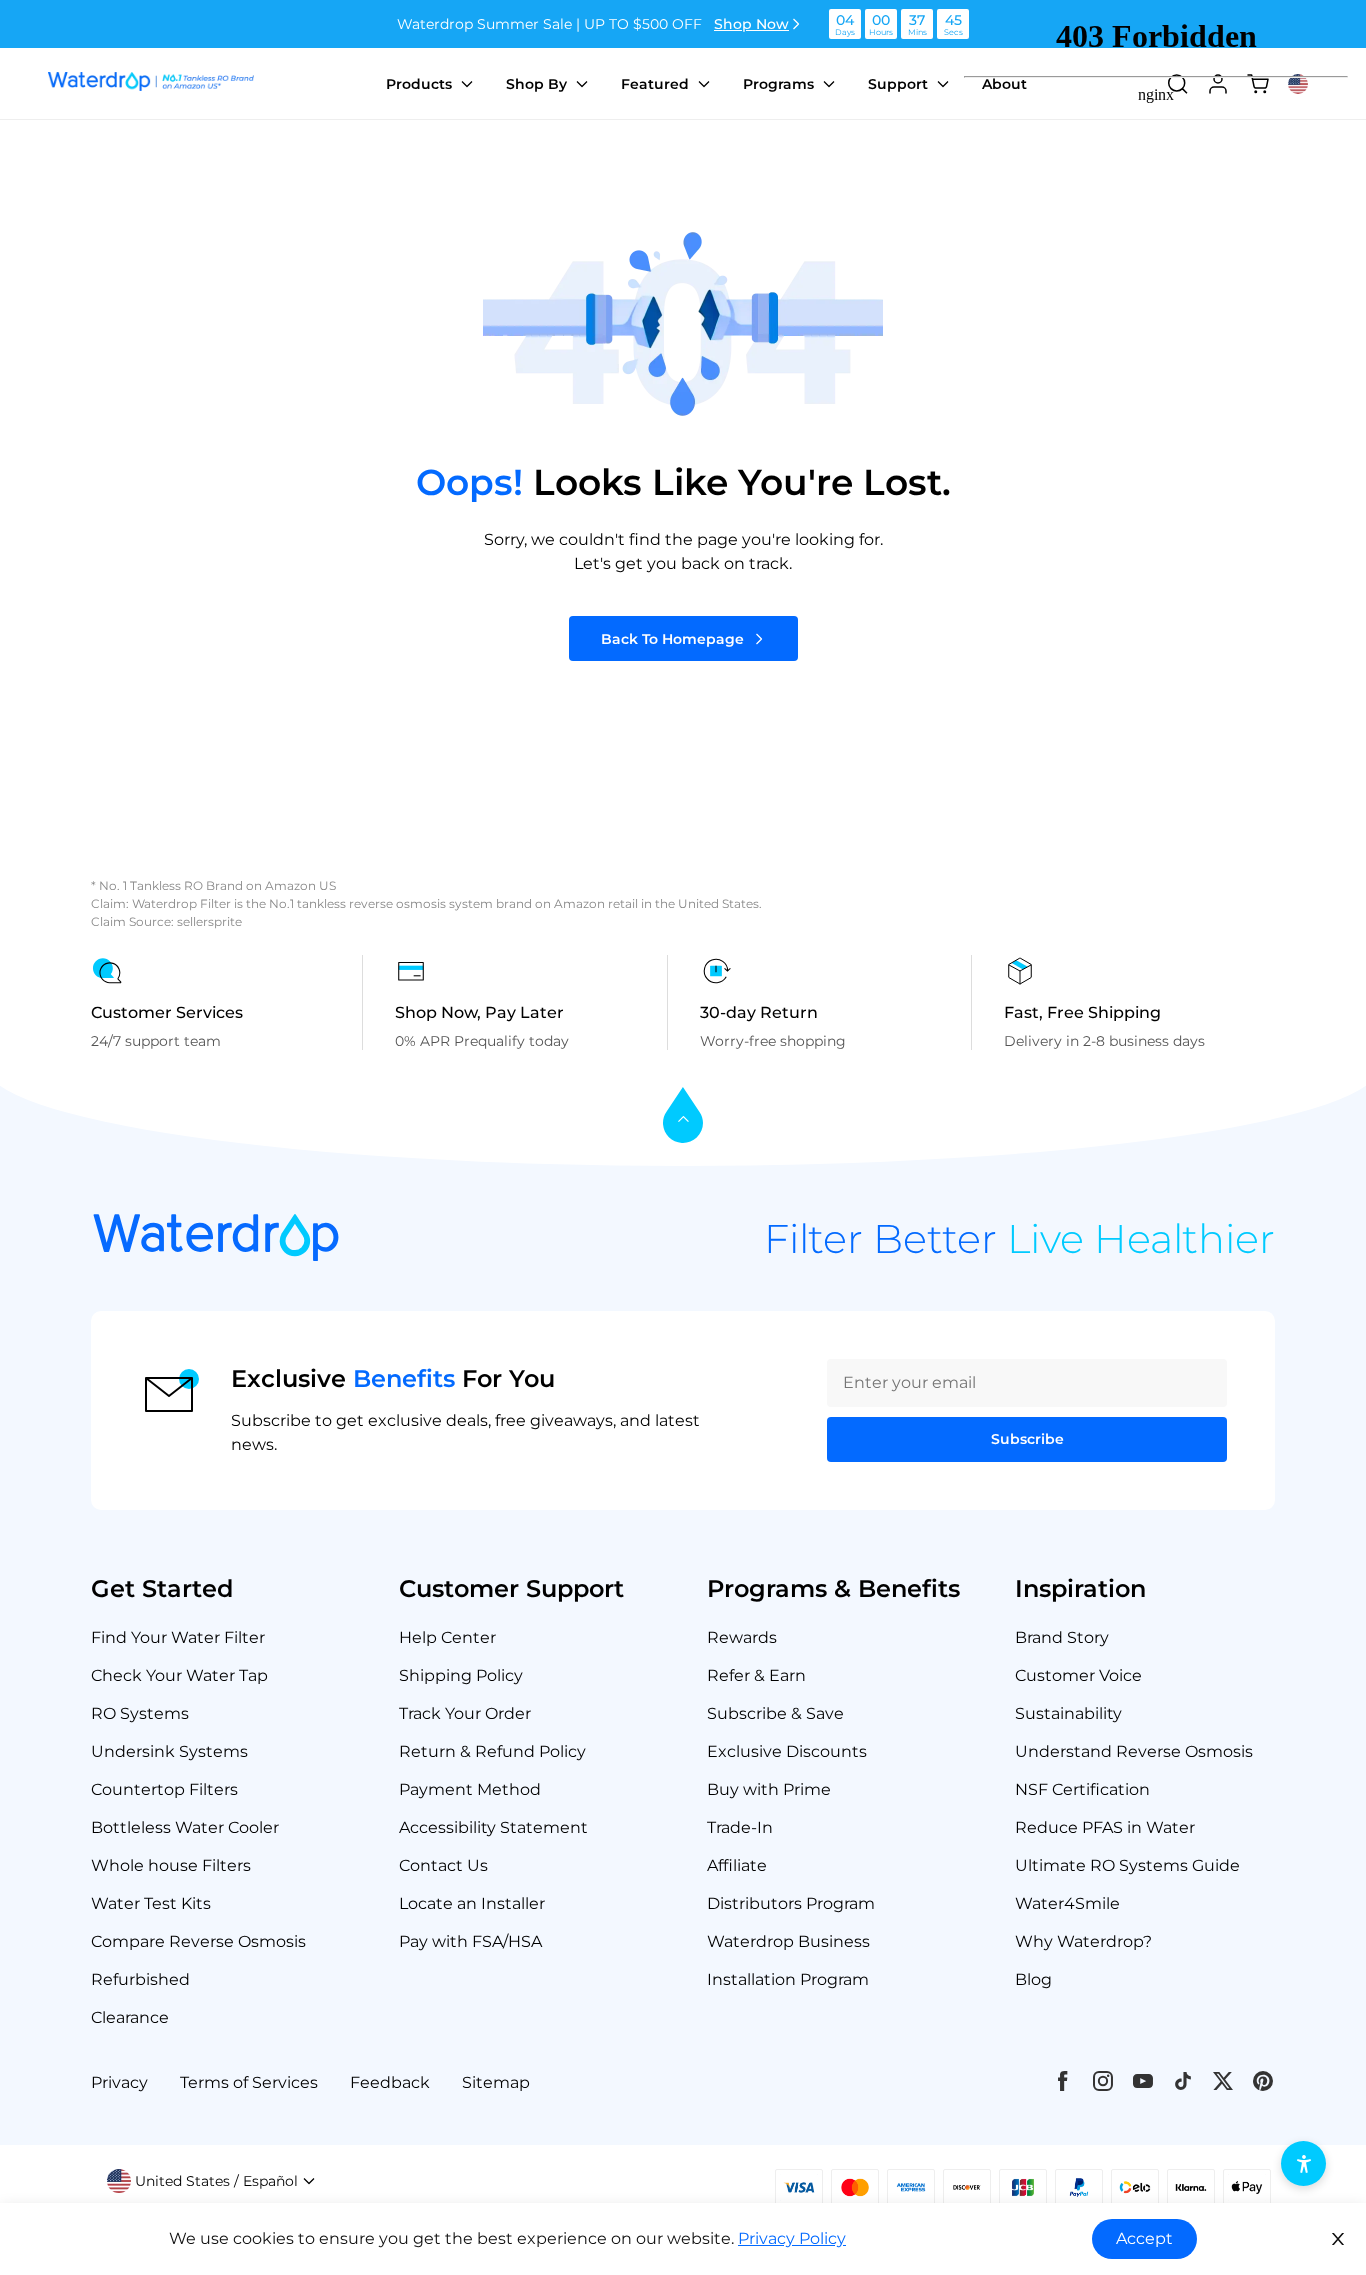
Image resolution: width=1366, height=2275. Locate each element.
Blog (1033, 1979)
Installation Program (788, 1979)
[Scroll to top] (683, 1116)
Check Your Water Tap (179, 1675)
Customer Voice (1078, 1675)
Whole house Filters (171, 1865)
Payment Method (470, 1789)
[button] (211, 2181)
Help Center (447, 1637)
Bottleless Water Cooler (185, 1827)
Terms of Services (249, 2082)
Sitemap (496, 2082)
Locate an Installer (472, 1903)
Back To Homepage (672, 639)
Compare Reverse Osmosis (198, 1941)
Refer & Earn (756, 1675)
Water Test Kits (151, 1903)
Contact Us (443, 1865)
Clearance (130, 2017)
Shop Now (751, 24)
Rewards (742, 1637)
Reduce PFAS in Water (1105, 1827)
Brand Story (1062, 1637)
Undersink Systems (169, 1751)
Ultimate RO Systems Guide (1127, 1865)
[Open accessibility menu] (1303, 2163)
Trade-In (740, 1827)
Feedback (390, 2082)
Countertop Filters (164, 1789)
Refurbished (140, 1979)
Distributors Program (791, 1903)
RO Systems (140, 1713)
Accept (1144, 2238)
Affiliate (737, 1865)
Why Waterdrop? (1083, 1941)
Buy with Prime (769, 1789)
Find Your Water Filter (178, 1637)
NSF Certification (1082, 1789)
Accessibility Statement (493, 1827)
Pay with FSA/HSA (470, 1941)
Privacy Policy (792, 2238)
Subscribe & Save (775, 1713)
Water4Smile (1067, 1903)
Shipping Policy (461, 1675)
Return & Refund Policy (492, 1751)
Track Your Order (465, 1713)
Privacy (119, 2082)
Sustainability (1068, 1713)
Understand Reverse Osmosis (1134, 1751)
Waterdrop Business (788, 1941)
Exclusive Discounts (787, 1751)
